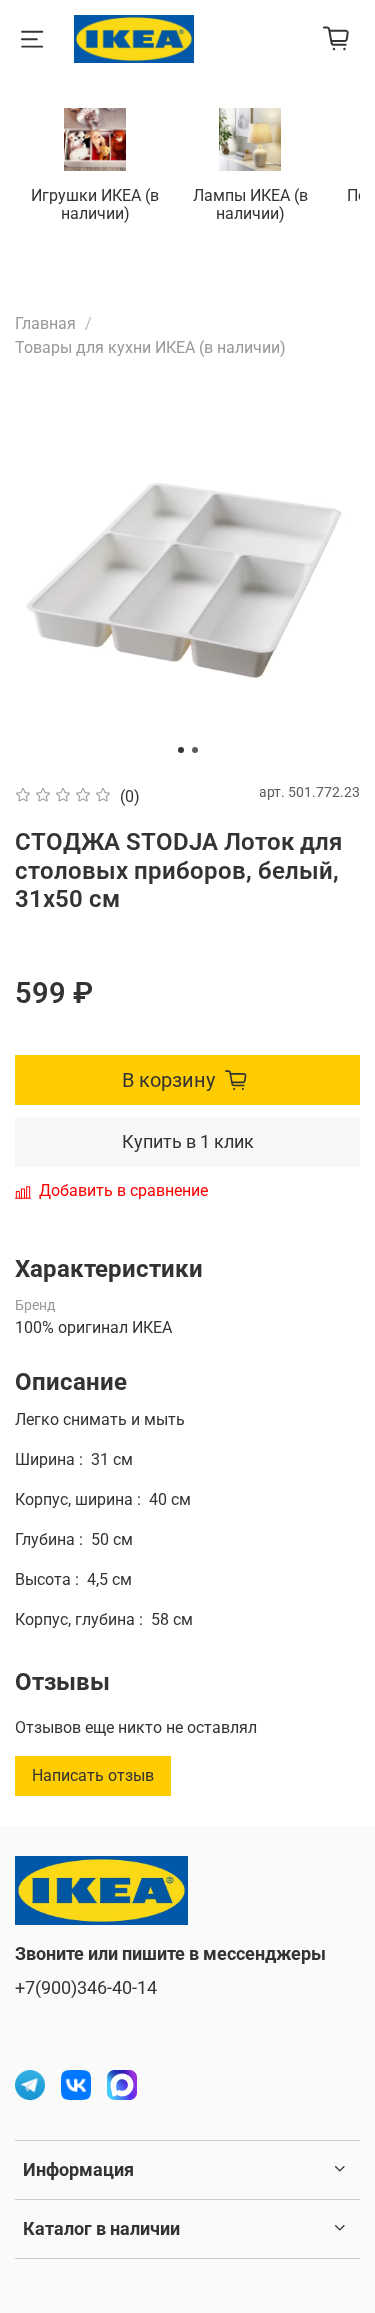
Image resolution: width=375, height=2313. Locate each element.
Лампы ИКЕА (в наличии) (250, 204)
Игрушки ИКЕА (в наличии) (95, 204)
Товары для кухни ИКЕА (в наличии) (150, 347)
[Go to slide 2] (195, 750)
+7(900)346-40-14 (86, 1988)
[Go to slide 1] (181, 750)
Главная (45, 323)
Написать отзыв (93, 1775)
